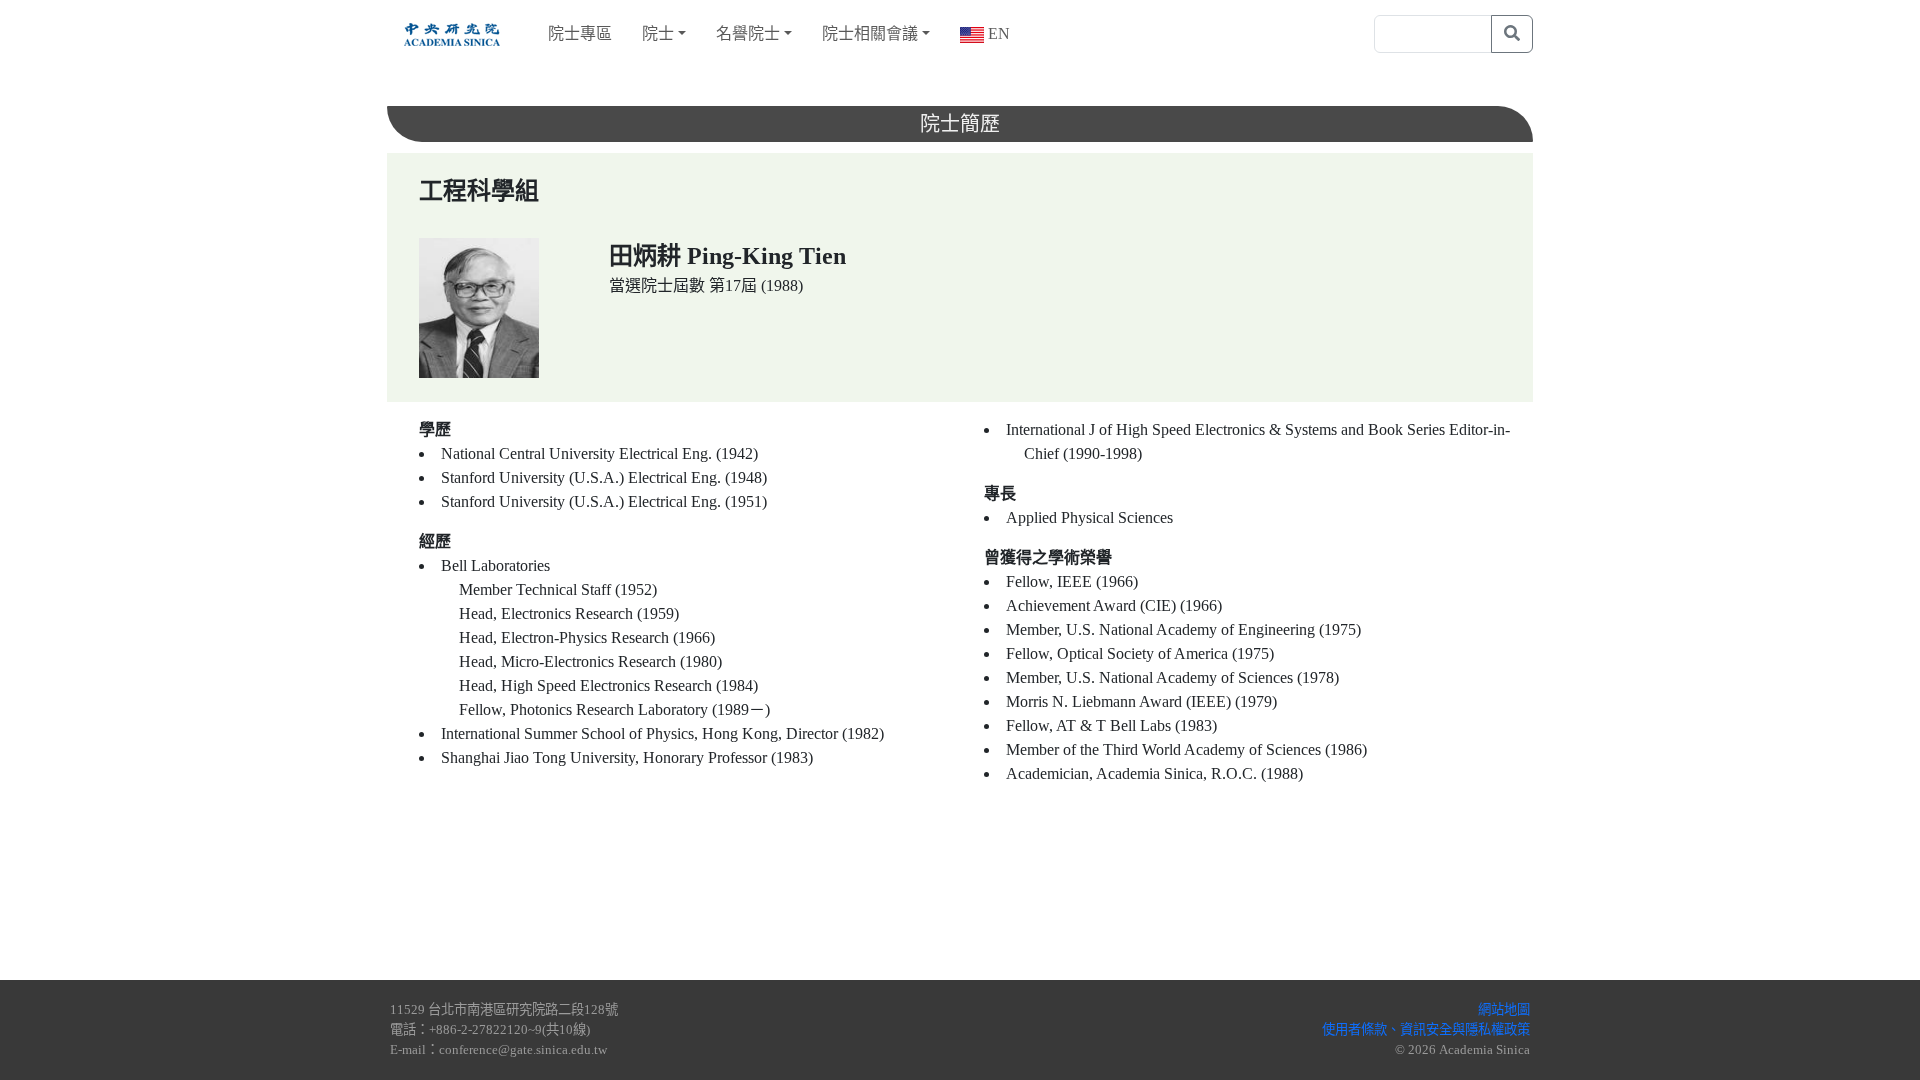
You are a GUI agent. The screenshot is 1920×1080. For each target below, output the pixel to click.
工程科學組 (479, 191)
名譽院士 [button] (748, 33)
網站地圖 (1504, 1009)
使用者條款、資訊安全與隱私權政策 (1426, 1029)
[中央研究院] (452, 34)
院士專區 (580, 33)
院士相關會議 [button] (870, 33)
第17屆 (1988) (756, 285)
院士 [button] (658, 33)
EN (997, 33)
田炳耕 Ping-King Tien (727, 256)
